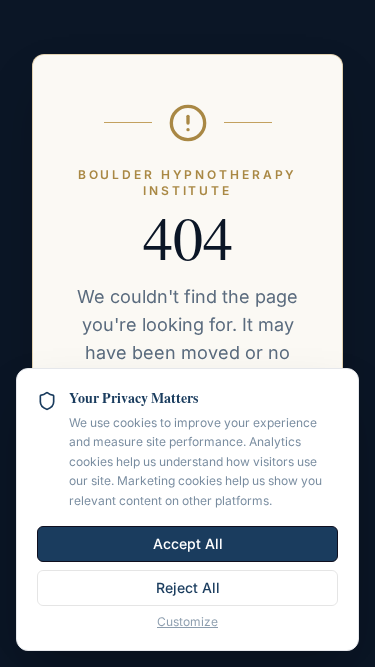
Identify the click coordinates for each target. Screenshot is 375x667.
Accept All (188, 543)
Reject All (188, 587)
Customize (187, 621)
